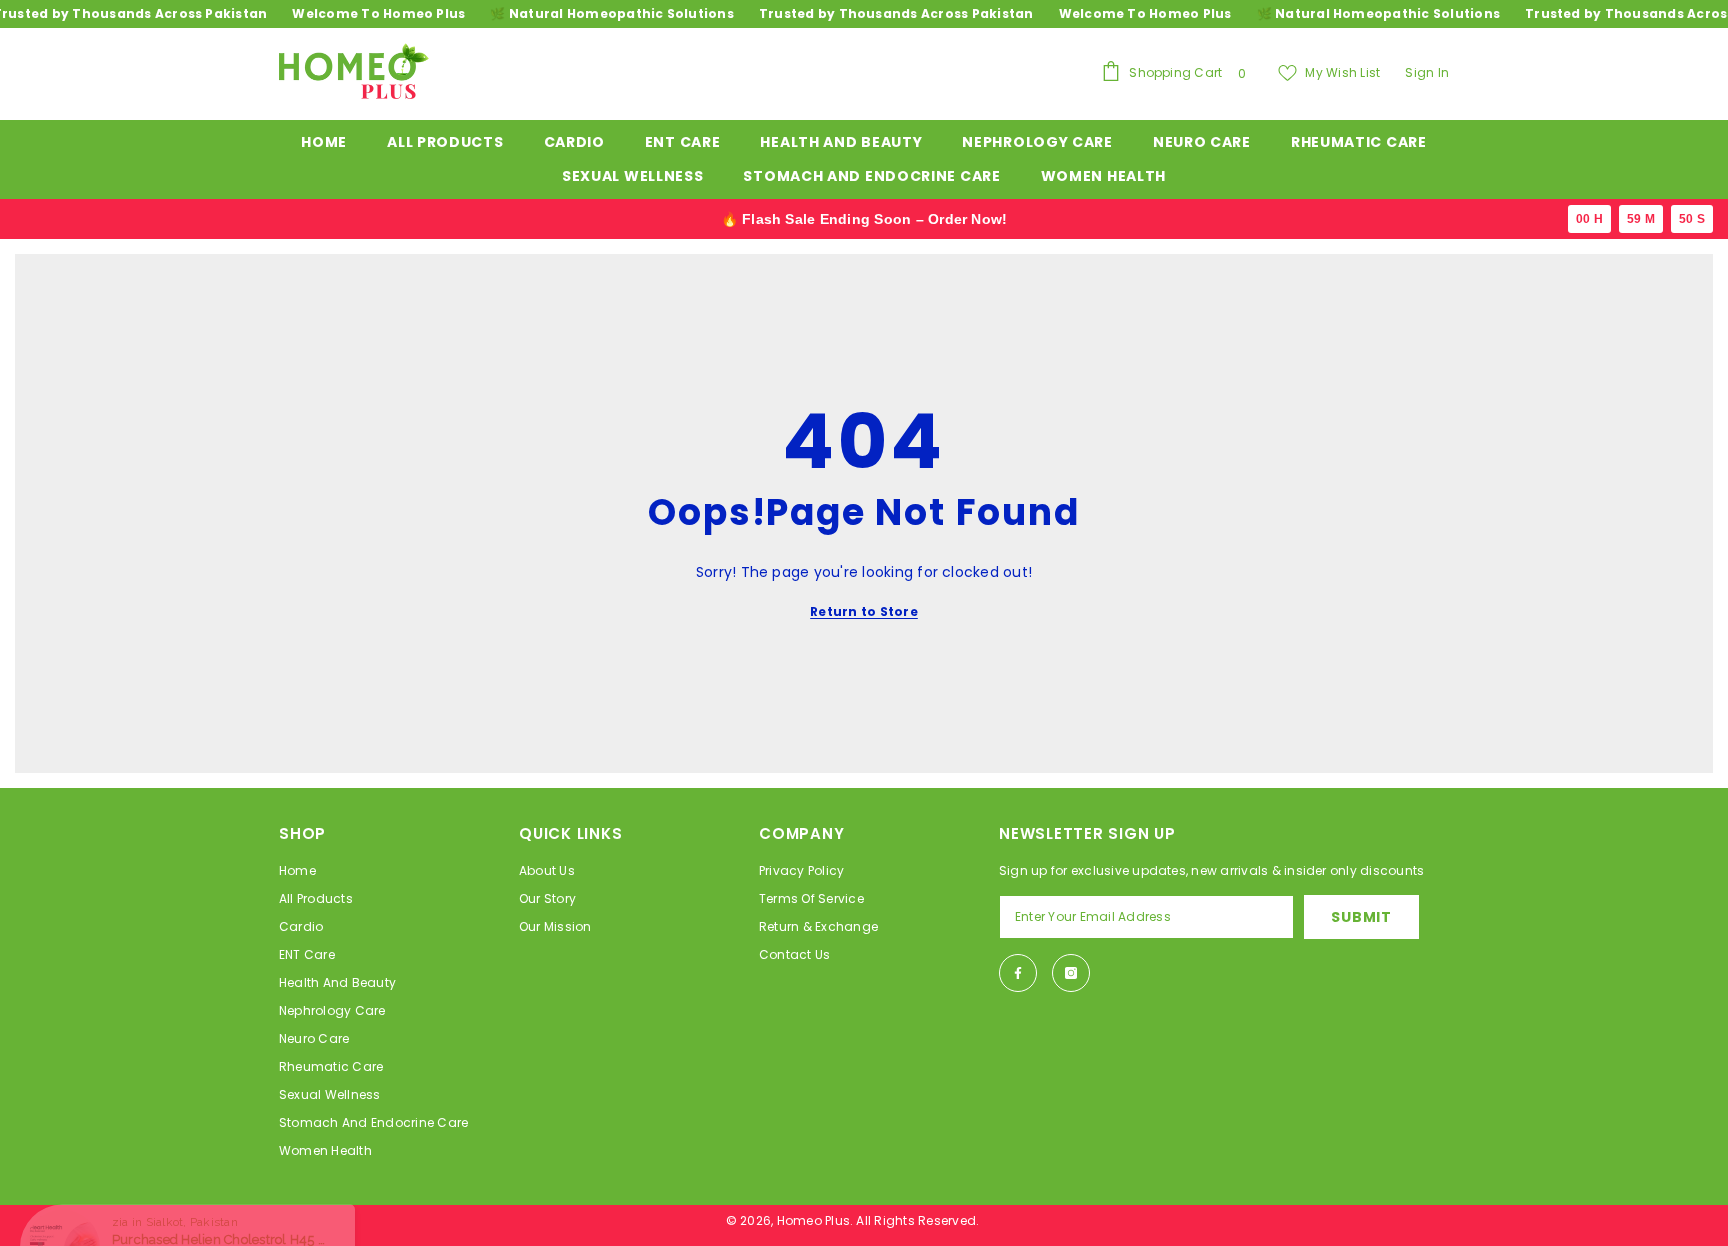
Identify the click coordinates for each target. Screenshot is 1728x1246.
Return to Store (864, 611)
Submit (1361, 917)
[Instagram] (1071, 973)
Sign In (1427, 72)
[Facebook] (1018, 973)
